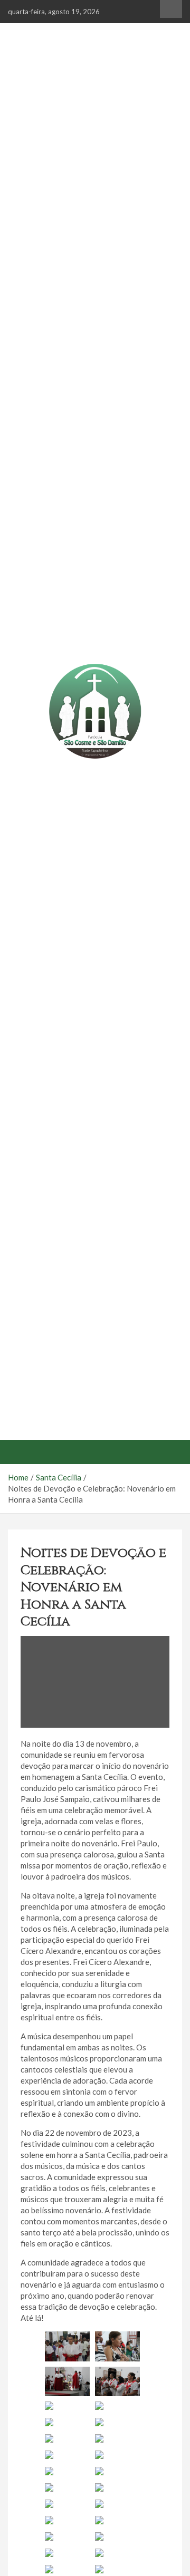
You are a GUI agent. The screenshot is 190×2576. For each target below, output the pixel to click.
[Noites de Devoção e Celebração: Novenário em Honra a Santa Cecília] (95, 1682)
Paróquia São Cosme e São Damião (95, 779)
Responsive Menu (171, 9)
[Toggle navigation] (21, 1452)
